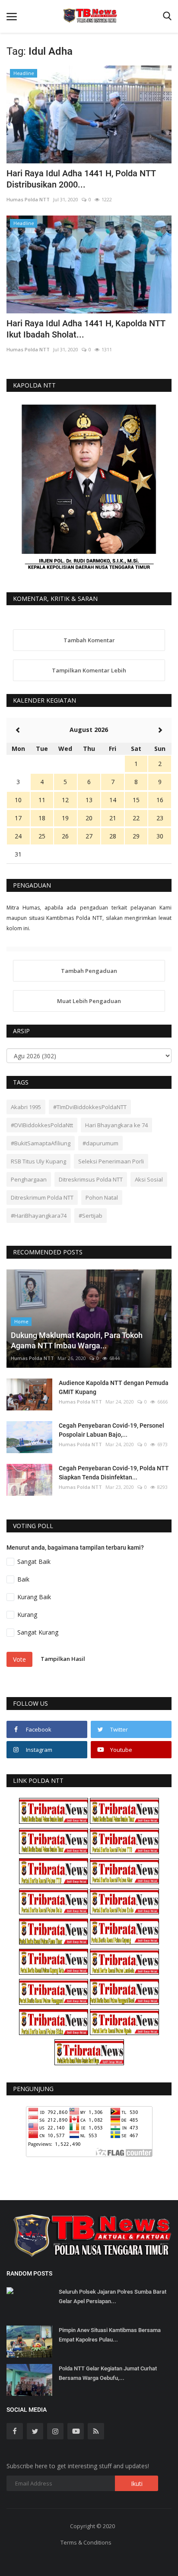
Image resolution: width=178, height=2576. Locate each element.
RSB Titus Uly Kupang (38, 1161)
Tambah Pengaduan (89, 971)
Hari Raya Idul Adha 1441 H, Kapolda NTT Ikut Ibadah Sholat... (86, 329)
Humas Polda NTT (28, 199)
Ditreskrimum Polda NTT (42, 1197)
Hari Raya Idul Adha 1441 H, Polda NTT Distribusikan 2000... (81, 179)
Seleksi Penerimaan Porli (111, 1161)
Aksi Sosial (149, 1179)
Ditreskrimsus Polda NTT (91, 1179)
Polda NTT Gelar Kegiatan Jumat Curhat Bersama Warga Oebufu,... (108, 2373)
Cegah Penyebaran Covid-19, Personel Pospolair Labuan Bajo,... (111, 1430)
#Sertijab (91, 1216)
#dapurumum (100, 1143)
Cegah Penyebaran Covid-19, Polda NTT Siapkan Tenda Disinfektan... (114, 1473)
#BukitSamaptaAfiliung (41, 1143)
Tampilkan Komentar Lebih (89, 670)
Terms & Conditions (86, 2542)
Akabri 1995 (26, 1107)
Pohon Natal (102, 1197)
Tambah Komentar (89, 640)
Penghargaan (29, 1179)
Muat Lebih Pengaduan (89, 1001)
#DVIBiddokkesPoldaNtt (42, 1125)
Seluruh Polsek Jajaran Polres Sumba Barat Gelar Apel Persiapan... (113, 2296)
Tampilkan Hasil (63, 1659)
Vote (19, 1659)
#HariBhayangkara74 (39, 1216)
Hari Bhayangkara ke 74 (116, 1125)
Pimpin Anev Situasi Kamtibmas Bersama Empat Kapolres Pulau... (110, 2335)
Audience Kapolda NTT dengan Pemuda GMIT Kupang (114, 1387)
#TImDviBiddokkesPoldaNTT (90, 1107)
